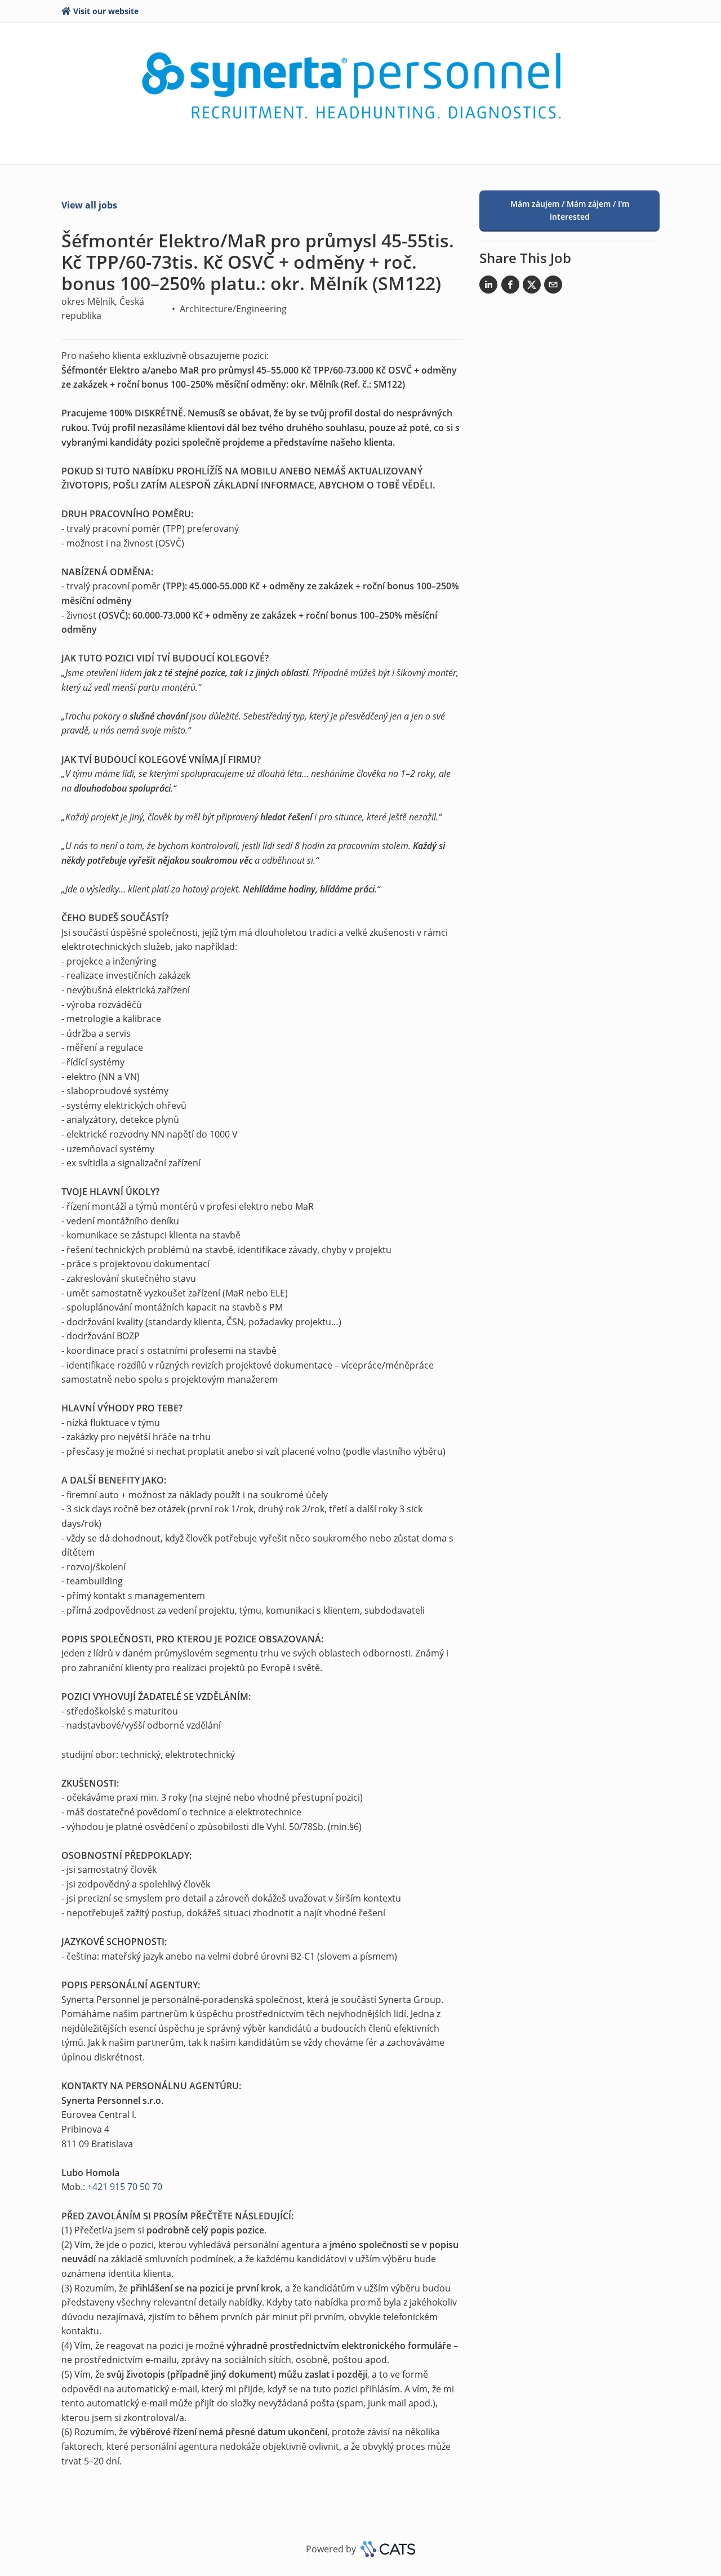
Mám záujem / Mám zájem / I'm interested (570, 210)
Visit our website (106, 11)
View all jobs (89, 205)
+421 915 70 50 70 (125, 2187)
